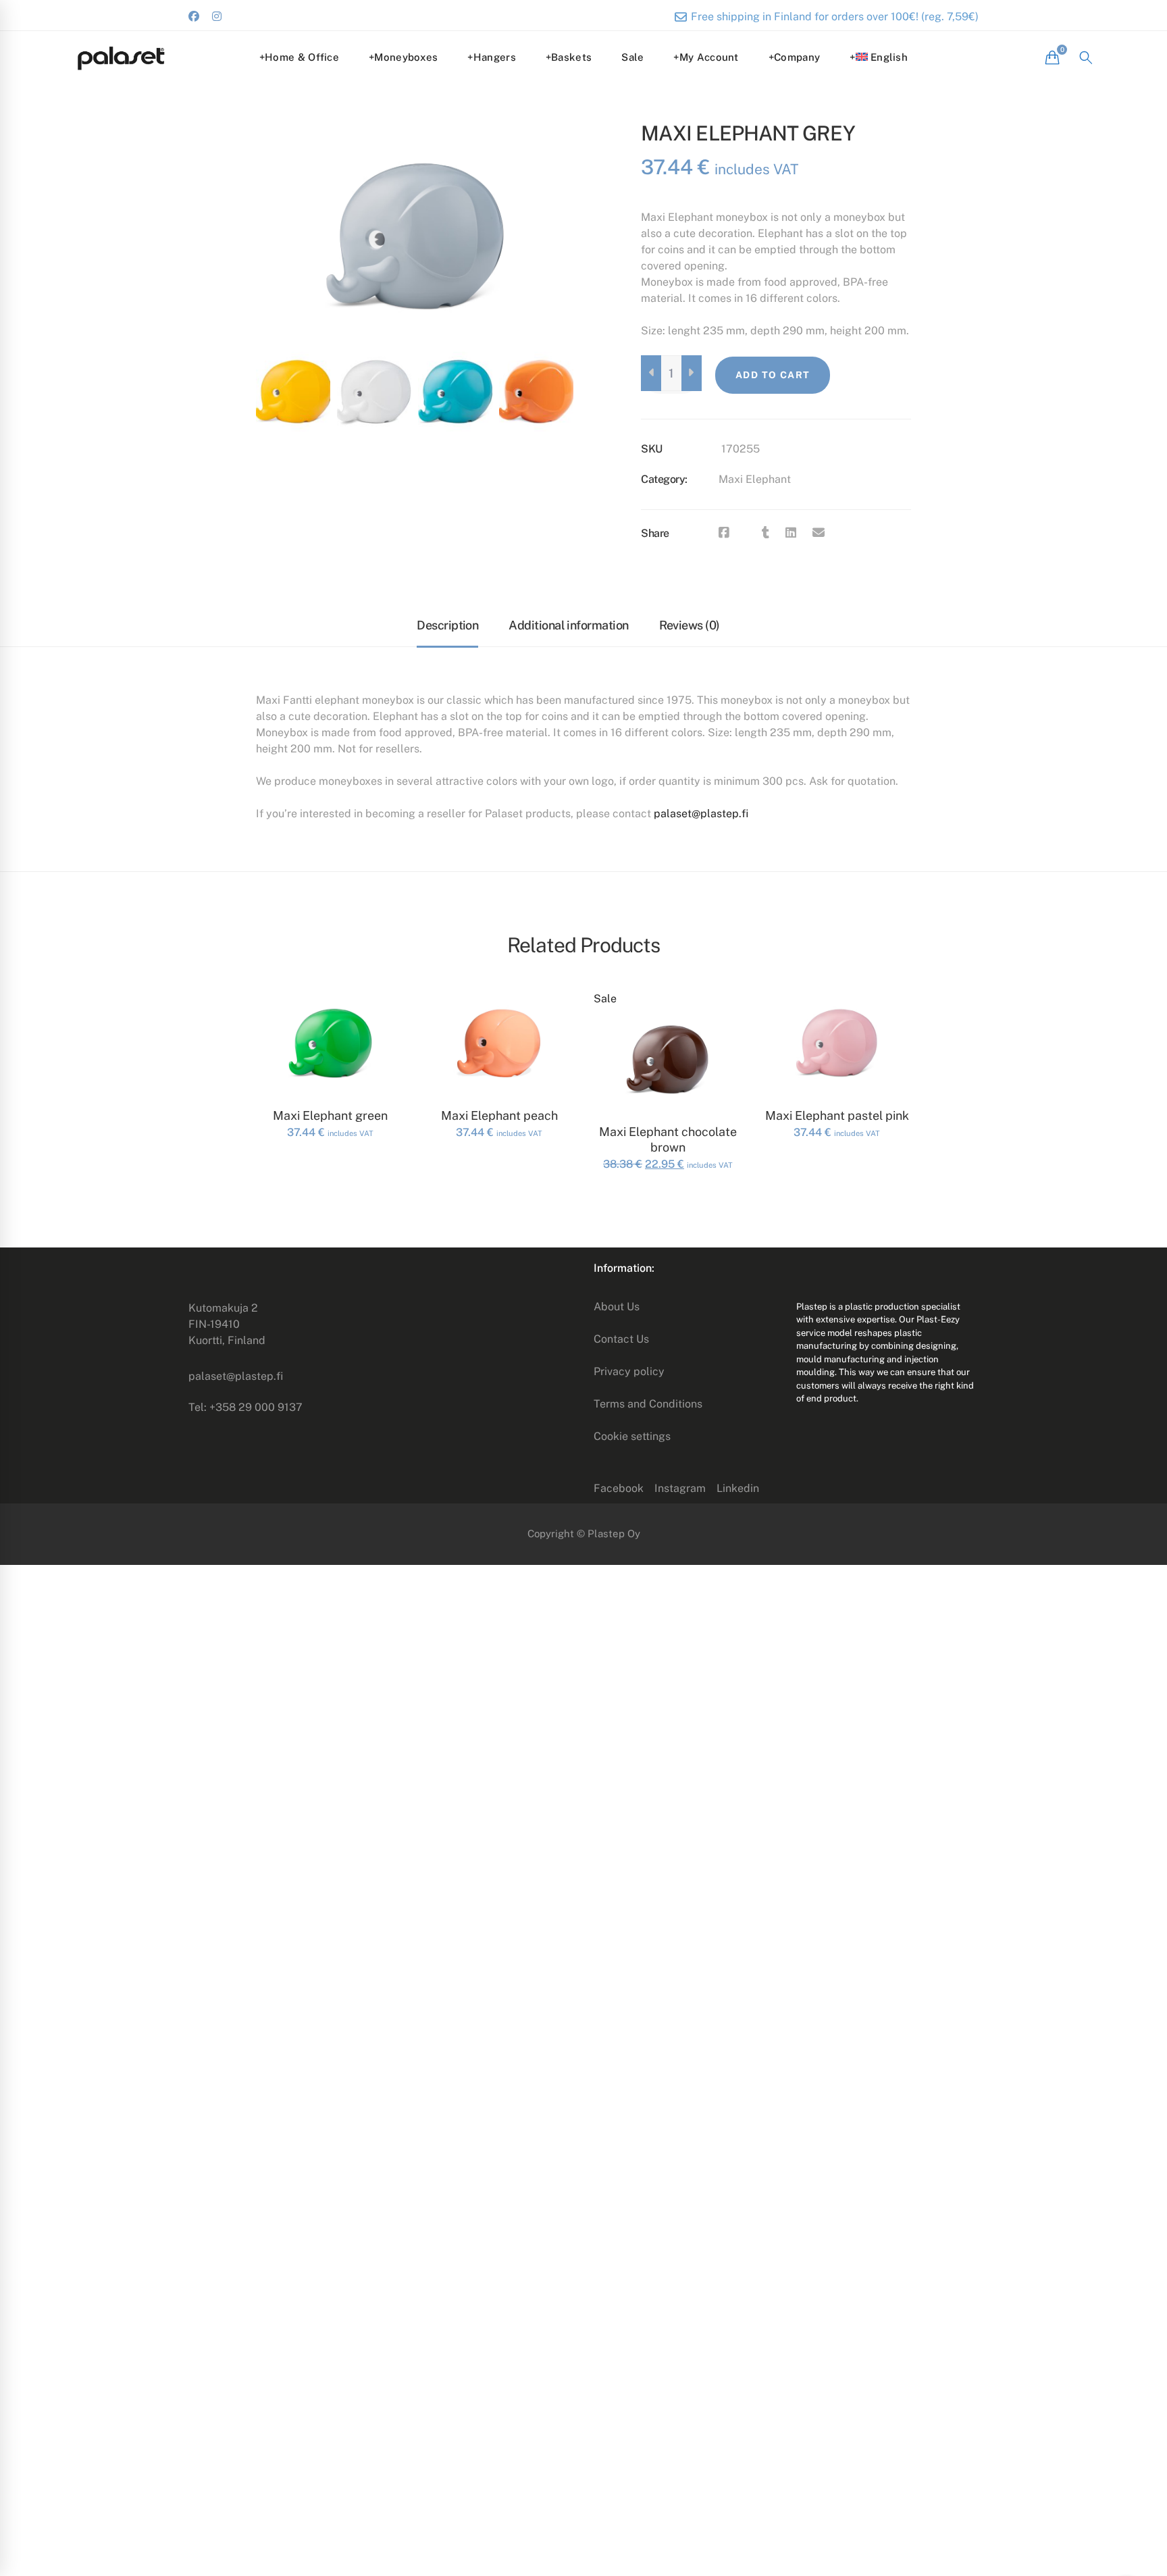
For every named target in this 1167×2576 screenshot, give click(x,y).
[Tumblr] (766, 533)
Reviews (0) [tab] (690, 625)
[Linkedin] (791, 533)
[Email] (819, 533)
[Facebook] (724, 533)
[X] (746, 533)
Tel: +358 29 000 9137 (245, 1407)
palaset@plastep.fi (701, 814)
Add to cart (773, 375)
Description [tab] (447, 625)
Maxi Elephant (755, 479)
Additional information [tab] (568, 625)
